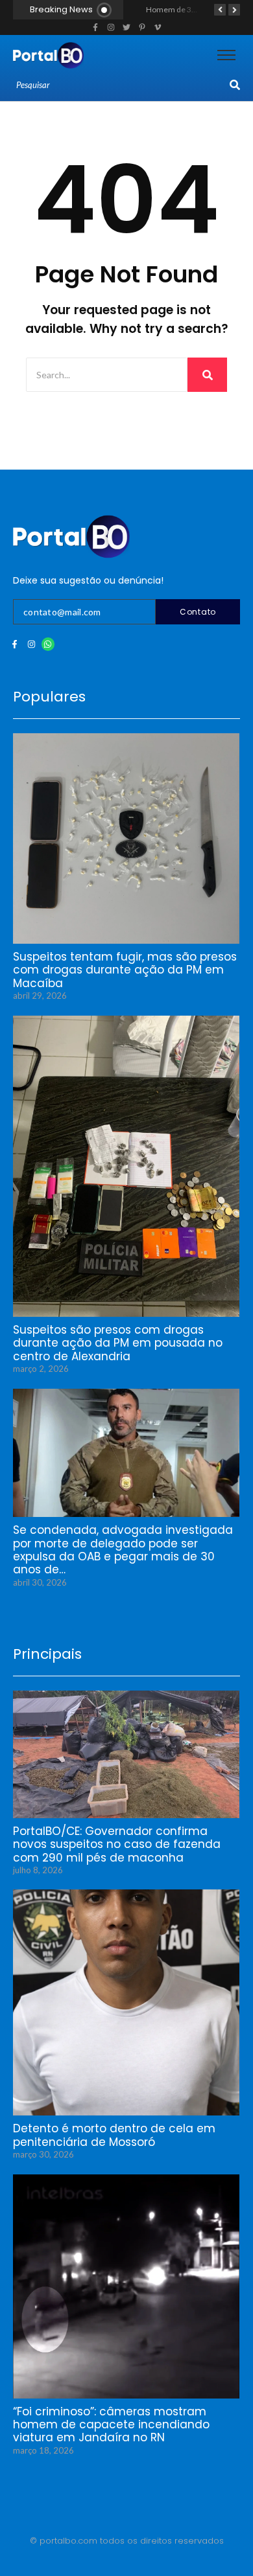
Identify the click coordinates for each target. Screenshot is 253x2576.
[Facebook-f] (15, 644)
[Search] (235, 85)
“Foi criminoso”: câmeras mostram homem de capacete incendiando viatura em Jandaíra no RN (111, 2425)
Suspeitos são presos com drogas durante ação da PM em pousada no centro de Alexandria (118, 1343)
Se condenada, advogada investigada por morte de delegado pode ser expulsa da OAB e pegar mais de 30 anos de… (123, 1550)
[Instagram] (31, 644)
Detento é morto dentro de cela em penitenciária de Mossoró (114, 2135)
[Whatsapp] (48, 644)
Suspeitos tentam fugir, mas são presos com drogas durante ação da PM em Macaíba (125, 970)
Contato (198, 612)
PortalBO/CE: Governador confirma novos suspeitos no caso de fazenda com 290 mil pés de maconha (117, 1844)
